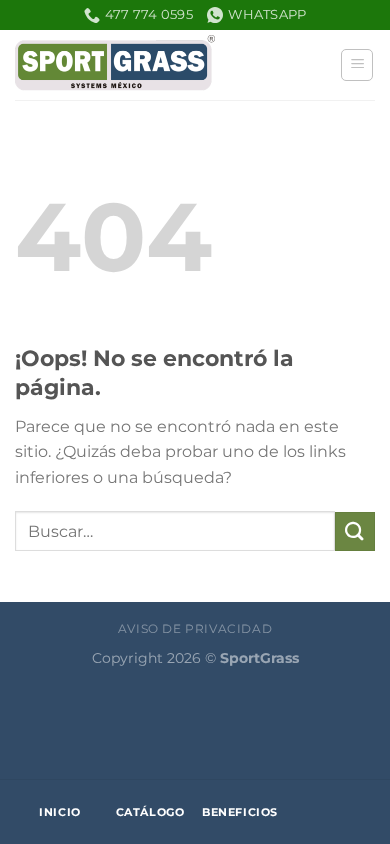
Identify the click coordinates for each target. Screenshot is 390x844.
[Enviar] (355, 531)
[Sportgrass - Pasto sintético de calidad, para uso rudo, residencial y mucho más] (115, 65)
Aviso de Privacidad (195, 628)
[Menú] (357, 65)
